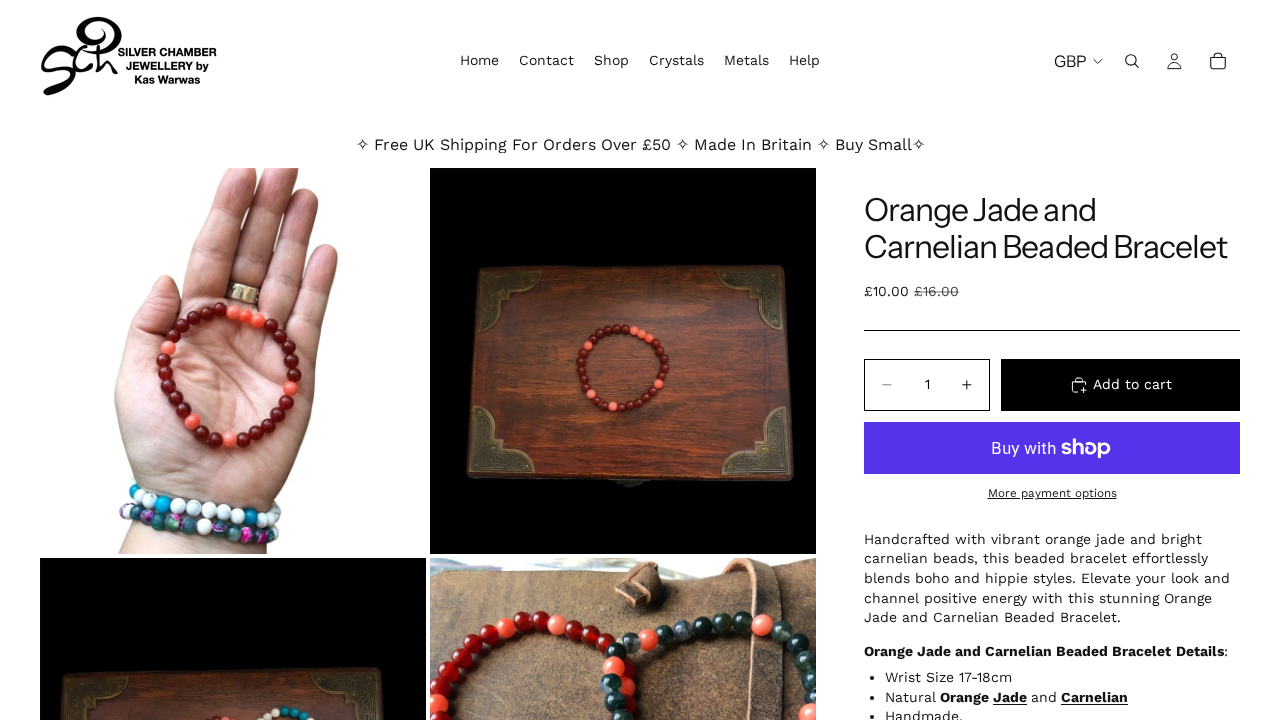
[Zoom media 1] (233, 361)
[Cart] (1218, 61)
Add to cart (1132, 384)
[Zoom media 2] (623, 361)
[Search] (1132, 61)
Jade (1010, 697)
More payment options (1052, 493)
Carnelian (1094, 697)
